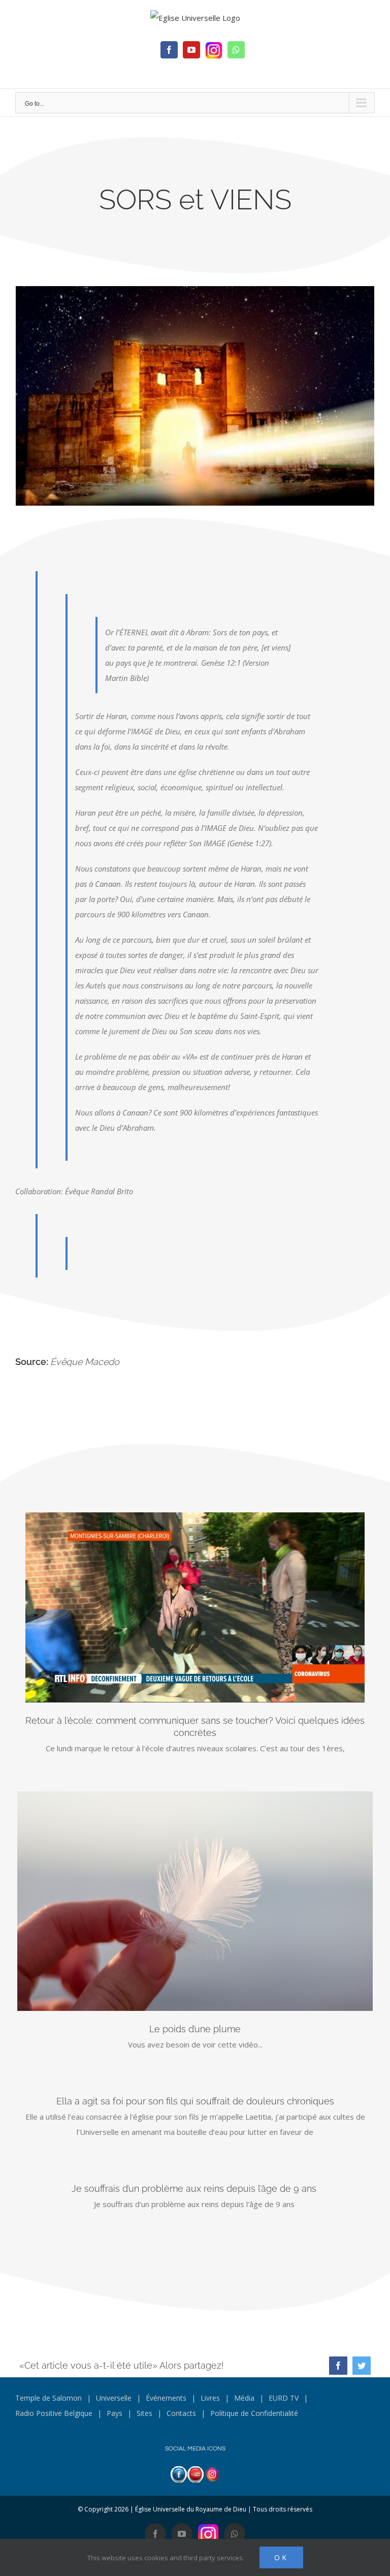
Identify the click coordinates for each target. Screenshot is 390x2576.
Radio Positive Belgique (54, 2413)
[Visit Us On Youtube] (195, 2474)
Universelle (114, 2398)
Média (244, 2398)
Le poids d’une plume (195, 2029)
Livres (210, 2398)
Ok (281, 2557)
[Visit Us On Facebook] (178, 2474)
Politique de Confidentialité (254, 2413)
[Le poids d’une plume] (195, 1901)
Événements (166, 2398)
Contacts (181, 2413)
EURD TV (284, 2398)
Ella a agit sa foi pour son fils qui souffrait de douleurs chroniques (195, 2101)
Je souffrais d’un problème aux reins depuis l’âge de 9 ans (195, 2189)
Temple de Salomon (48, 2398)
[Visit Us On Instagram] (212, 2474)
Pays (115, 2413)
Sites (144, 2413)
